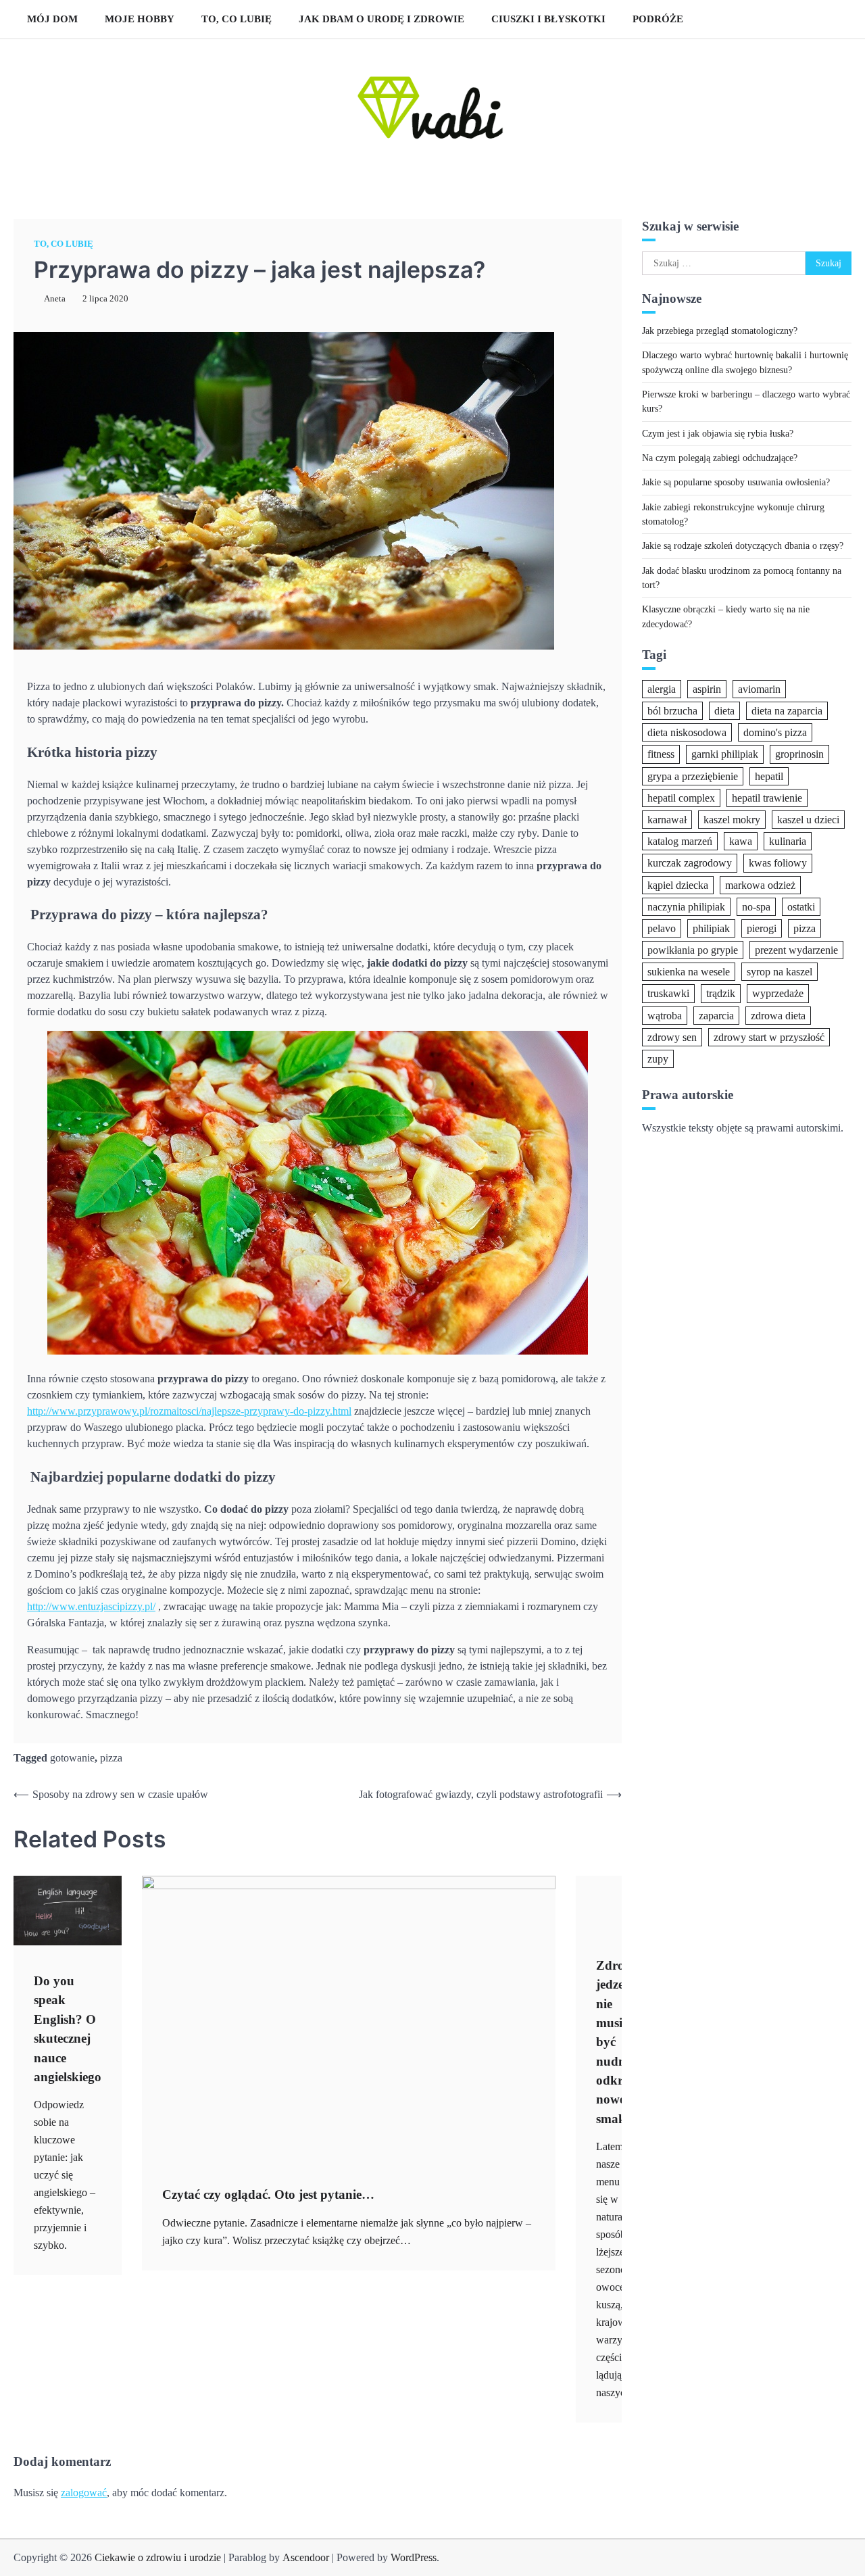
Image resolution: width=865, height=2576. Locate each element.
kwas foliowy (778, 863)
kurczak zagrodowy (690, 863)
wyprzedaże (778, 993)
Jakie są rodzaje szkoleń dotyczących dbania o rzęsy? (743, 545)
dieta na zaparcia (787, 711)
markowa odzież (760, 884)
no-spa (756, 906)
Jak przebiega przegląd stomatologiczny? (720, 330)
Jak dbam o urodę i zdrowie (381, 19)
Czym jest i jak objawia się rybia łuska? (718, 433)
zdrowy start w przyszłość (769, 1037)
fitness (661, 754)
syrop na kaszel (780, 972)
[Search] (835, 19)
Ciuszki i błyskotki (548, 19)
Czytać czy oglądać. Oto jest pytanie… (268, 2194)
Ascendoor (306, 2557)
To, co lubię (237, 19)
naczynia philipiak (686, 906)
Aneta (55, 299)
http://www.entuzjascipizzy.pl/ (91, 1606)
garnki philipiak (725, 754)
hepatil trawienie (767, 797)
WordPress (414, 2557)
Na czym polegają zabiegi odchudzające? (720, 458)
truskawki (668, 993)
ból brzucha (672, 711)
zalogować (84, 2493)
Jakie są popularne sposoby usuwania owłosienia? (736, 482)
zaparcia (716, 1015)
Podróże (658, 19)
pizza (111, 1758)
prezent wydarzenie (796, 950)
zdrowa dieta (778, 1015)
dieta (724, 711)
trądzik (721, 993)
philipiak (711, 928)
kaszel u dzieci (808, 819)
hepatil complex (681, 797)
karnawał (667, 819)
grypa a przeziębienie (693, 776)
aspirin (707, 688)
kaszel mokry (732, 819)
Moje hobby (140, 19)
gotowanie (72, 1758)
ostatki (801, 906)
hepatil (769, 776)
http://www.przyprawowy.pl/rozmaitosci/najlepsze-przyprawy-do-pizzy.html (189, 1411)
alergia (662, 688)
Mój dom (52, 19)
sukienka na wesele (689, 972)
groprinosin (799, 754)
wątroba (665, 1015)
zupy (658, 1059)
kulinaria (788, 841)
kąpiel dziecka (678, 884)
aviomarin (759, 688)
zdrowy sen (672, 1037)
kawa (741, 841)
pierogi (762, 928)
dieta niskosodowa (687, 732)
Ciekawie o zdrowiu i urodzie (158, 2557)
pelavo (662, 928)
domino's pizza (775, 732)
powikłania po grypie (693, 950)
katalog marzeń (680, 841)
